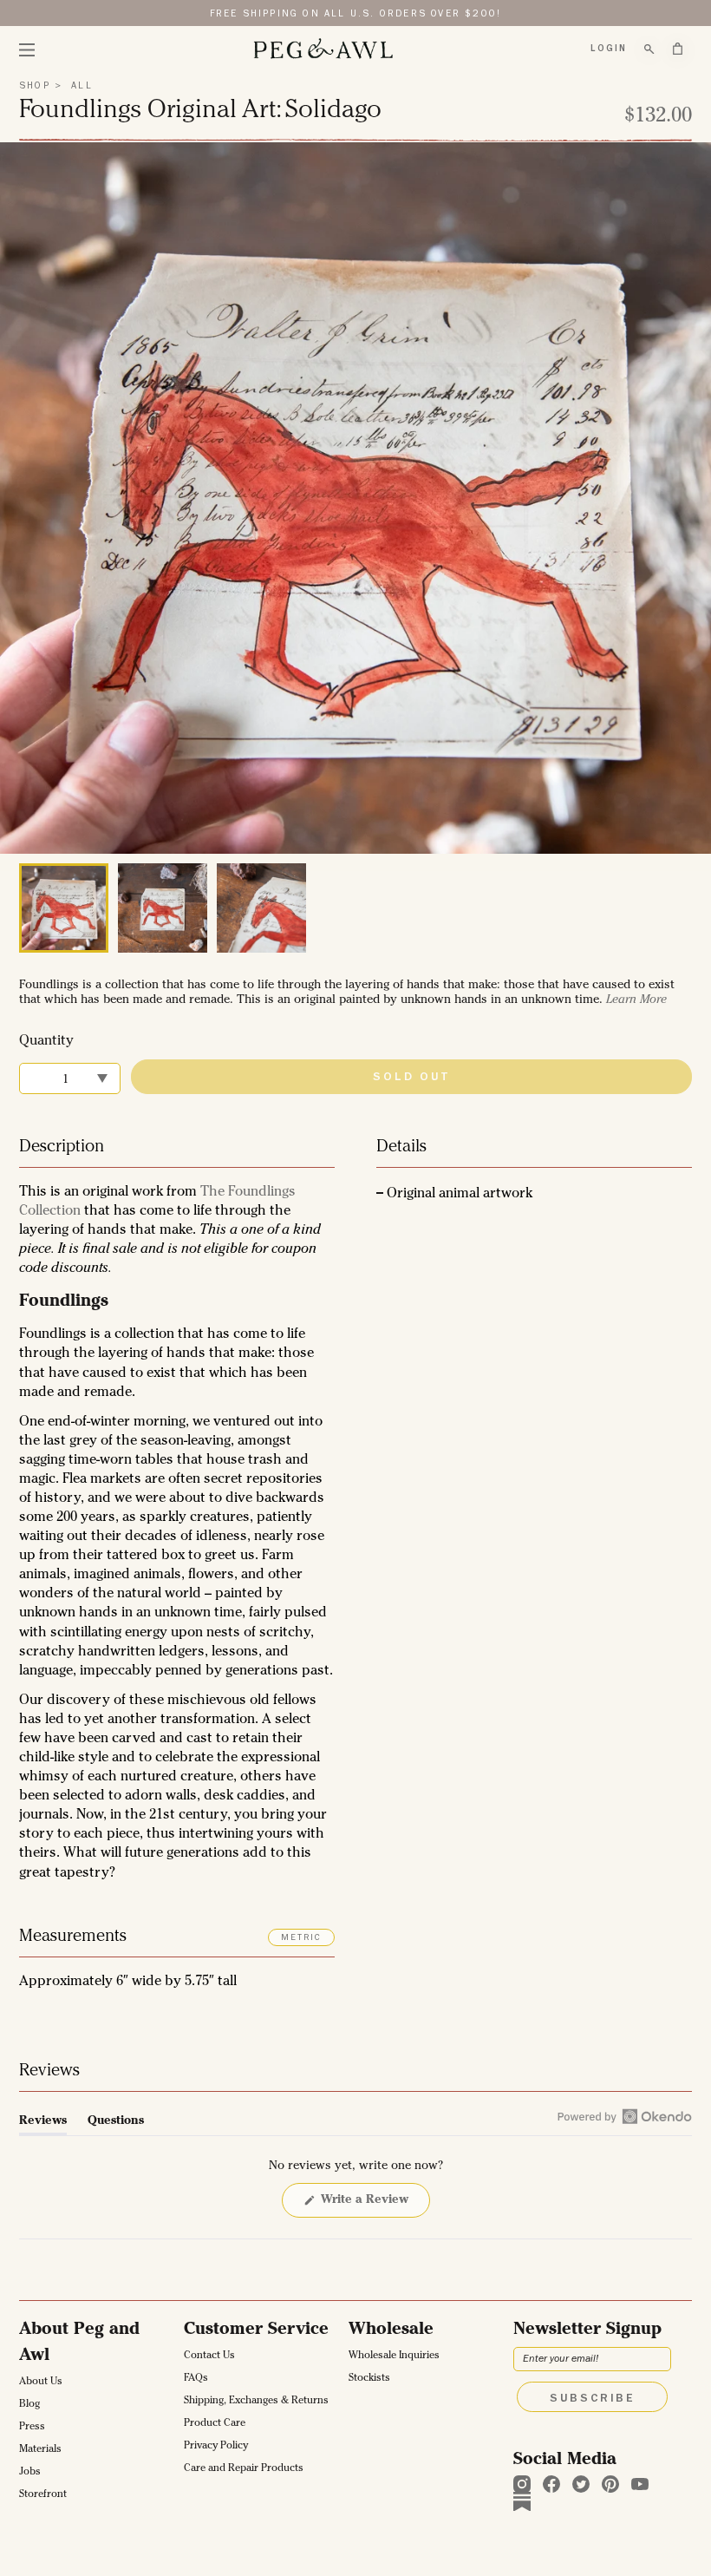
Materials (40, 2450)
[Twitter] (581, 2484)
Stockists (369, 2379)
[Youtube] (640, 2484)
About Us (41, 2383)
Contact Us (209, 2356)
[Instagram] (522, 2484)
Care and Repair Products (244, 2469)
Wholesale (391, 2330)
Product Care (215, 2424)
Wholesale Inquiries (394, 2356)
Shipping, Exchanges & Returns (256, 2402)
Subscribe (592, 2399)
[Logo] (323, 49)
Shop (35, 86)
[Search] (649, 49)
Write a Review (367, 2206)
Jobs (30, 2473)
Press (32, 2428)
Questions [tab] (116, 2125)
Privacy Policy (216, 2447)
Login (609, 49)
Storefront (43, 2495)
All (80, 86)
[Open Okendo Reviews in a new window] (625, 2116)
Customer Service (256, 2330)
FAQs (196, 2379)
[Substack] (522, 2501)
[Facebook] (551, 2484)
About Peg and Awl (79, 2343)
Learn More (636, 1000)
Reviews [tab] (43, 2125)
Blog (29, 2405)
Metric (301, 1938)
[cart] (678, 49)
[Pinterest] (610, 2484)
